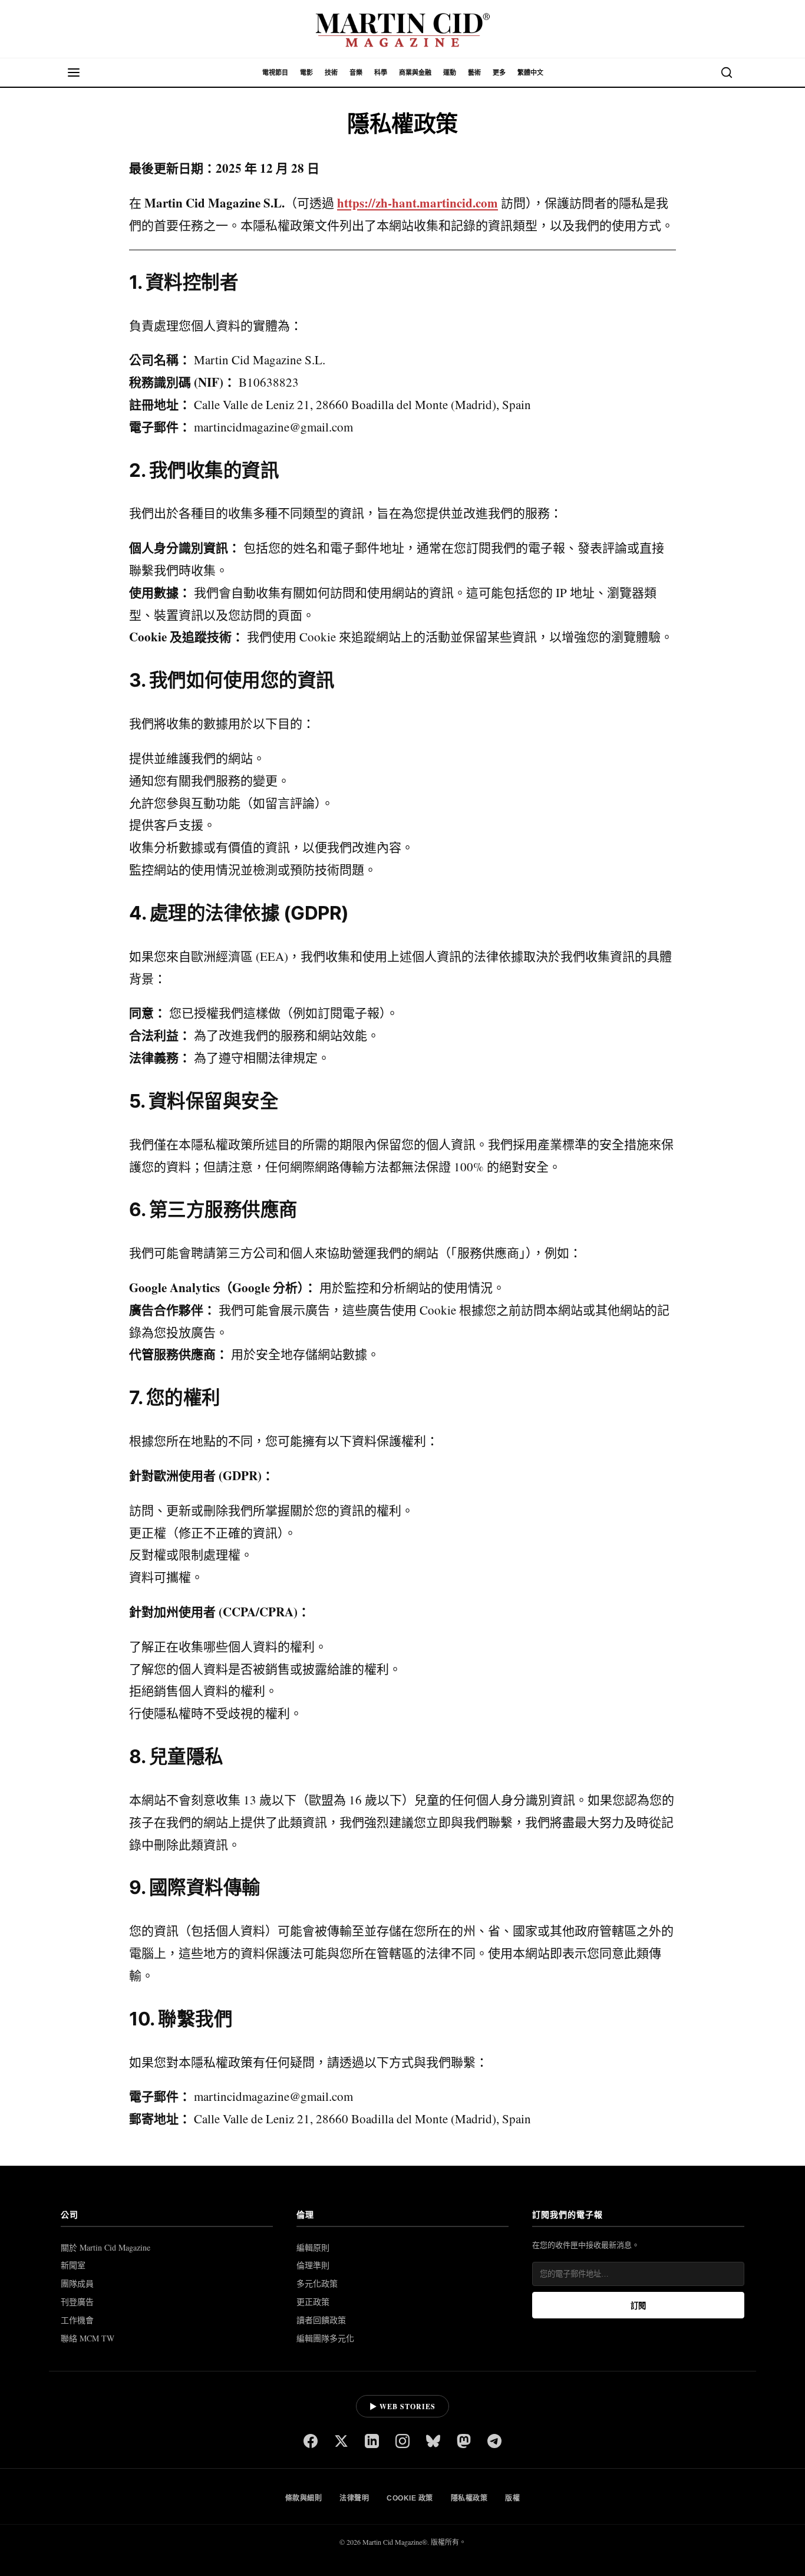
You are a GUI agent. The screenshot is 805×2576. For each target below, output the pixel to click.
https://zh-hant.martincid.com (418, 203)
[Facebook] (311, 2442)
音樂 (356, 73)
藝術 (474, 73)
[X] (341, 2442)
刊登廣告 (77, 2302)
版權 (512, 2498)
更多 (499, 73)
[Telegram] (494, 2442)
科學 (381, 73)
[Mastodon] (464, 2442)
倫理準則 (313, 2265)
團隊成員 (77, 2283)
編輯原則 (313, 2247)
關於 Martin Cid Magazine (105, 2247)
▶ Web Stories (402, 2407)
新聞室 (73, 2265)
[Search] (727, 73)
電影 (306, 73)
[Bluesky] (433, 2442)
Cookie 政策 (410, 2498)
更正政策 (313, 2302)
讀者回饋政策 (321, 2320)
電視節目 (275, 73)
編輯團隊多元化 (325, 2338)
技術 (331, 73)
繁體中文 (530, 73)
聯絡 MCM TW (88, 2338)
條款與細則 (304, 2498)
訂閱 (638, 2306)
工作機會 (77, 2320)
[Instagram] (402, 2442)
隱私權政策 (469, 2498)
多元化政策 (317, 2283)
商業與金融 (415, 73)
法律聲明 (354, 2498)
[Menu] (74, 73)
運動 (450, 73)
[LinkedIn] (372, 2442)
